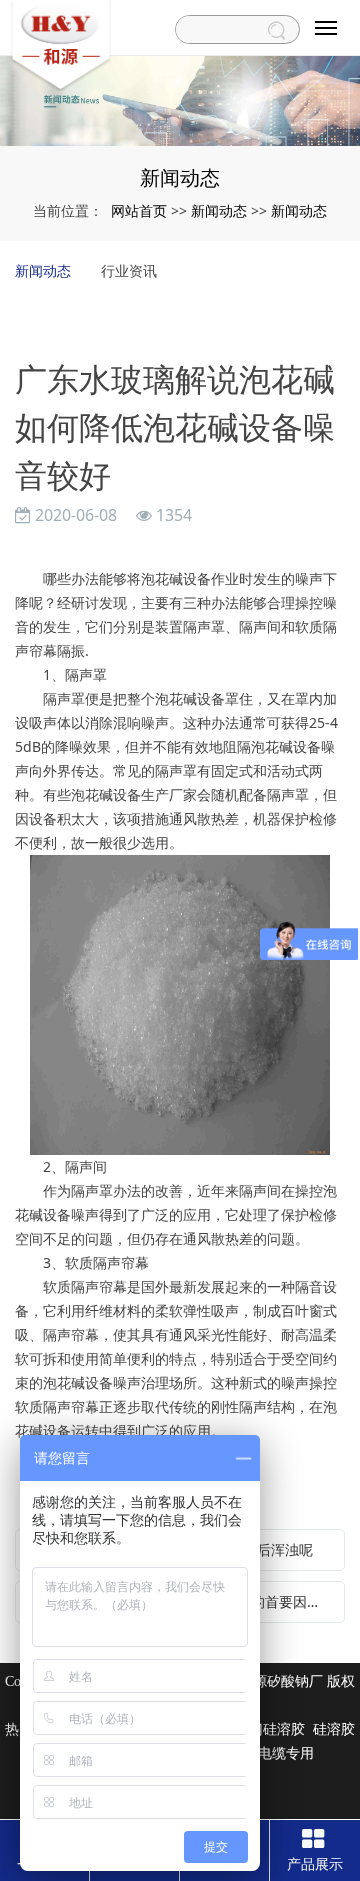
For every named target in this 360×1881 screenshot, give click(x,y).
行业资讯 (129, 270)
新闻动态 (219, 210)
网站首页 (139, 210)
